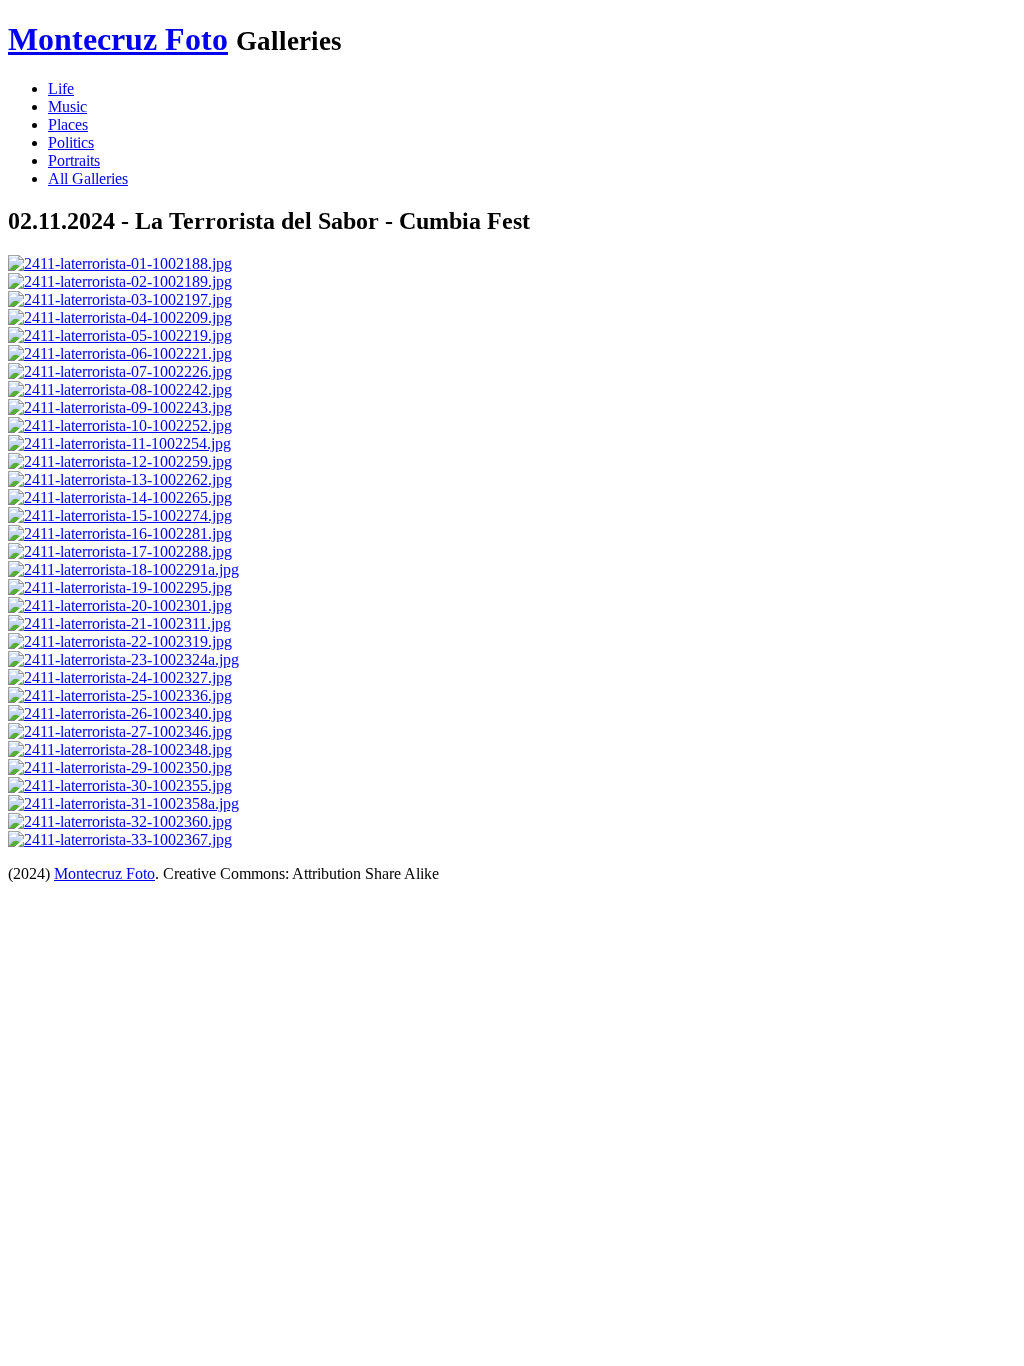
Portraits (74, 160)
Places (68, 124)
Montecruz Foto (118, 39)
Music (67, 106)
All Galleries (88, 178)
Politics (71, 142)
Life (61, 88)
